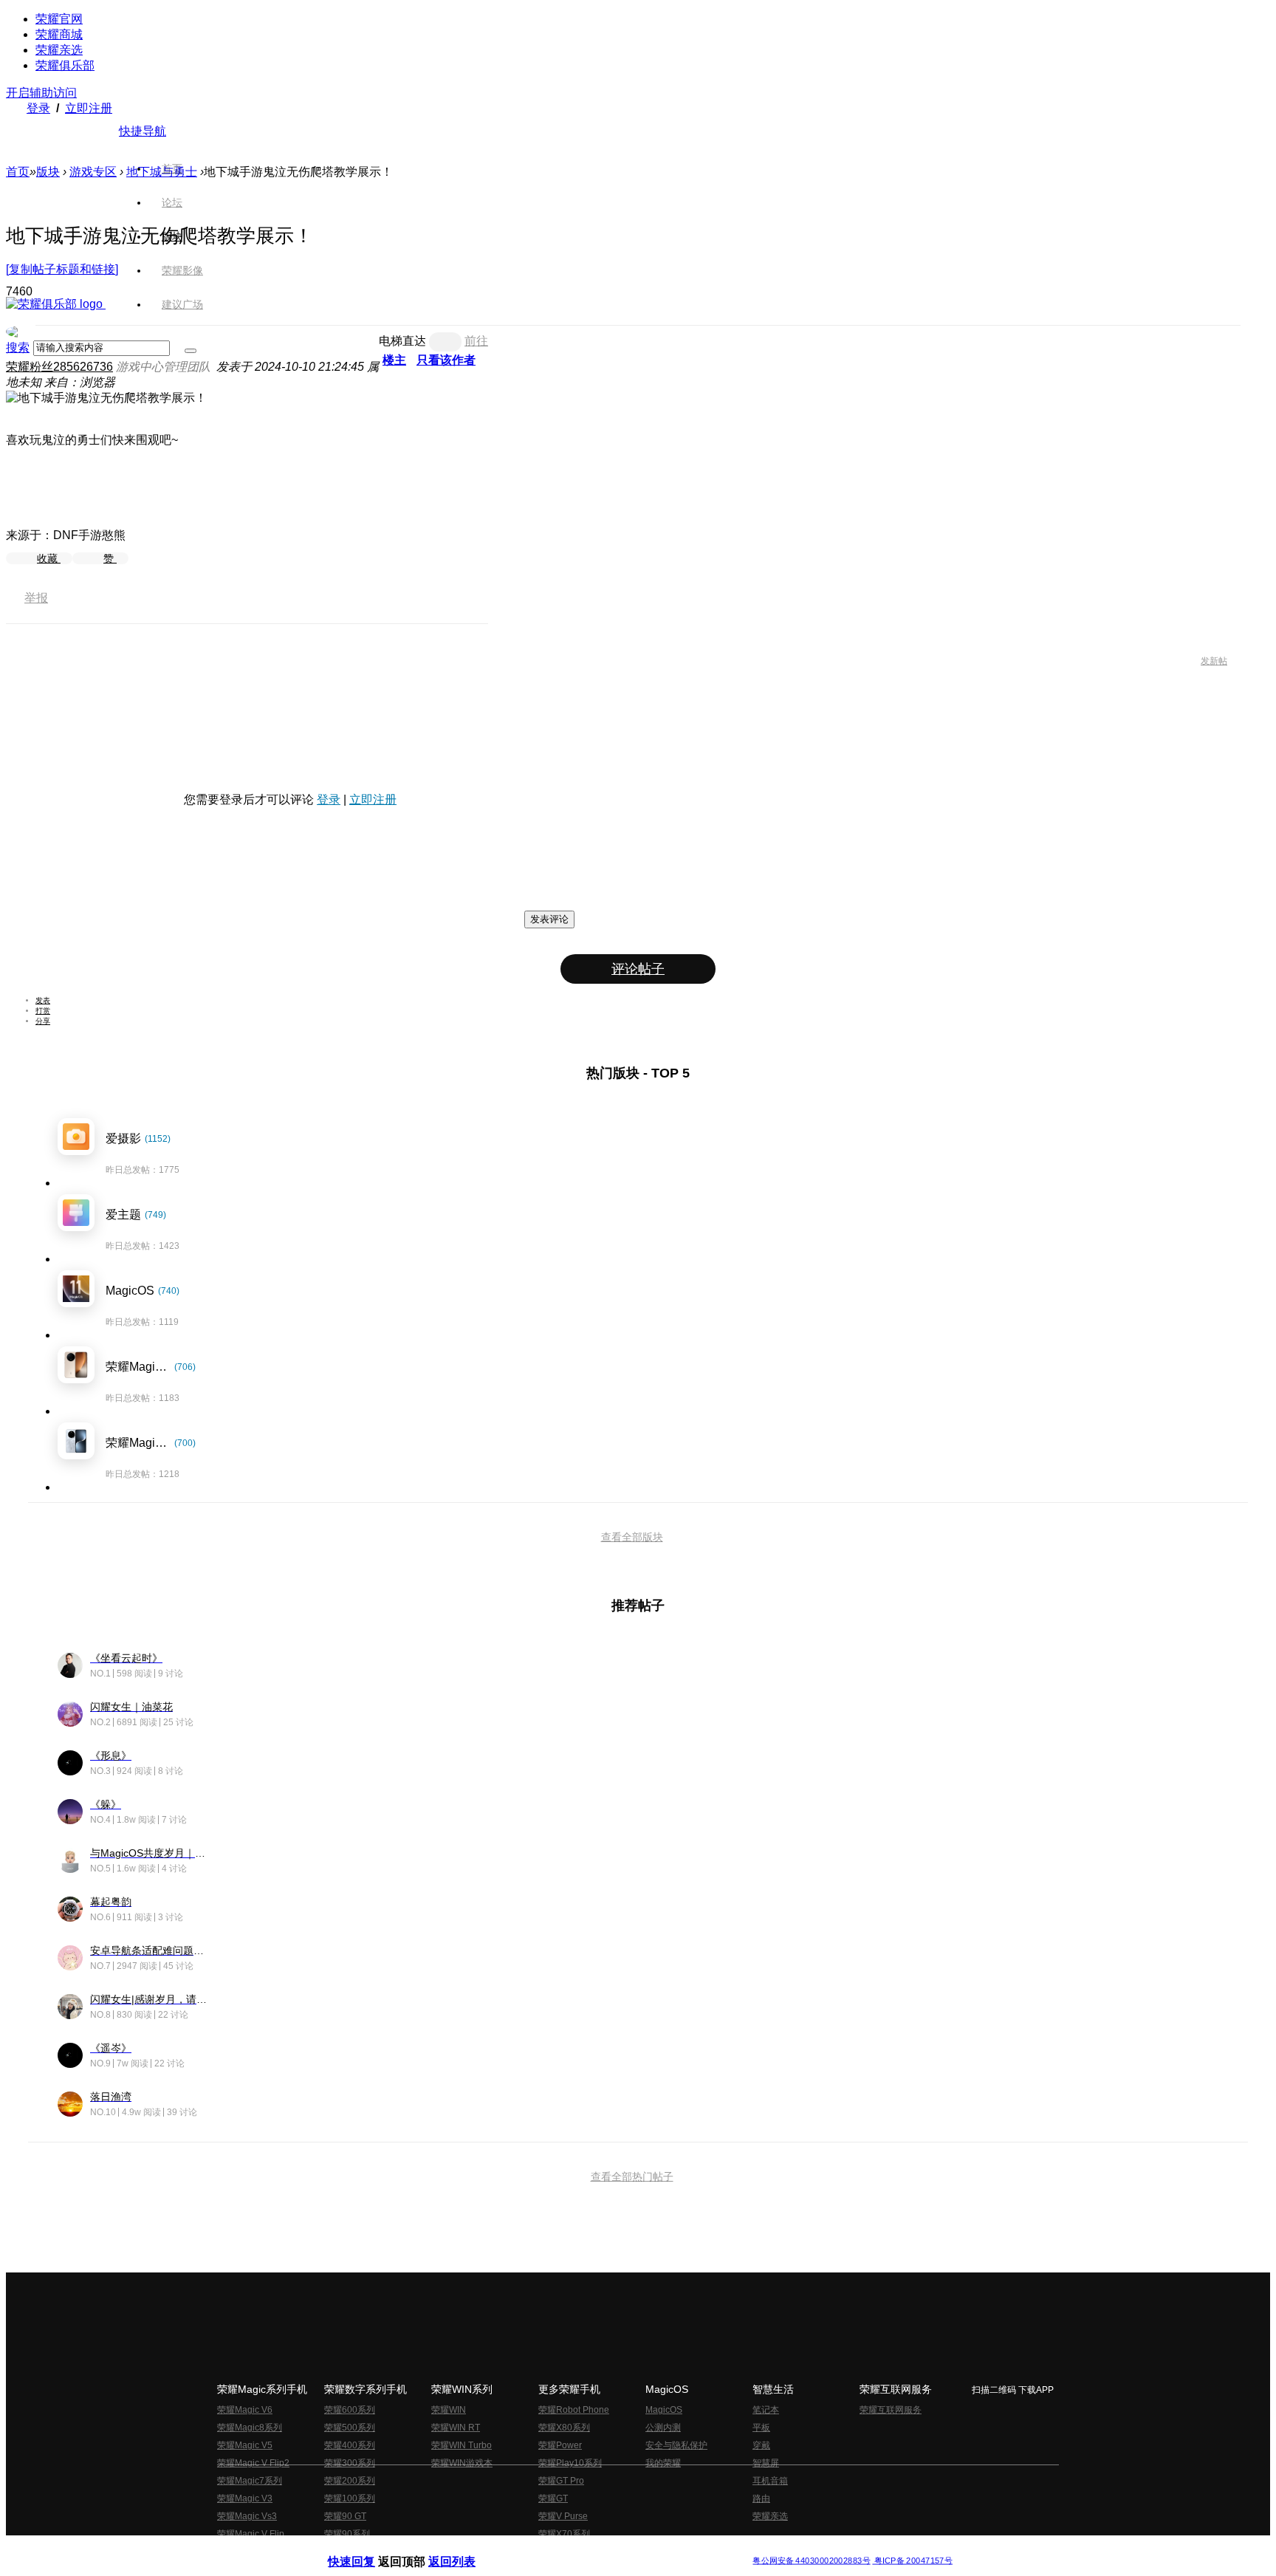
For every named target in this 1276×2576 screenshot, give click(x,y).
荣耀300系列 (350, 2463)
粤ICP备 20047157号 (912, 2561)
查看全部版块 (632, 1537)
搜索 (18, 347)
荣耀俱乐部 (65, 65)
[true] (191, 351)
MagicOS (664, 2410)
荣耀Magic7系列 (250, 2481)
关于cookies (548, 2549)
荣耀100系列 (350, 2498)
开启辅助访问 (41, 93)
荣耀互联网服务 (891, 2410)
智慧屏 (766, 2463)
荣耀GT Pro (561, 2481)
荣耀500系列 (350, 2428)
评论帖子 (638, 969)
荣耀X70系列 (564, 2534)
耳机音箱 (770, 2481)
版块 (48, 172)
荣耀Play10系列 (570, 2463)
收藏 (49, 558)
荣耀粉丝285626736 (59, 367)
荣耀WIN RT (456, 2428)
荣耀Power (560, 2445)
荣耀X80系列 (564, 2428)
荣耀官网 (59, 19)
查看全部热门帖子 (632, 2176)
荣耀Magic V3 (245, 2498)
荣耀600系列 (350, 2410)
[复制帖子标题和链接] (62, 269)
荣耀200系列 (350, 2481)
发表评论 (549, 919)
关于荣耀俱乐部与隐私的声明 (465, 2549)
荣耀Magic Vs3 (247, 2516)
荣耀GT (553, 2498)
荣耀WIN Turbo (462, 2445)
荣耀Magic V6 (245, 2410)
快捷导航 (143, 131)
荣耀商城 (59, 34)
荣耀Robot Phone (574, 2410)
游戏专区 (93, 172)
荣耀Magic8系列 (250, 2428)
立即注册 (89, 108)
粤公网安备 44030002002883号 (811, 2561)
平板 (761, 2428)
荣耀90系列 (347, 2534)
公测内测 (663, 2428)
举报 (36, 598)
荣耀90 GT (345, 2516)
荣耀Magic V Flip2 (253, 2463)
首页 (172, 168)
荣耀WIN (449, 2410)
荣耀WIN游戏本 (462, 2463)
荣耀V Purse (563, 2516)
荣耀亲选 (59, 50)
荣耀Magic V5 (245, 2445)
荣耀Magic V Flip (251, 2534)
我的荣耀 (663, 2463)
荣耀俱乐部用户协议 (367, 2549)
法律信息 (589, 2549)
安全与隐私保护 (676, 2445)
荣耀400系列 (350, 2445)
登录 (38, 108)
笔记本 (766, 2410)
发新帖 (1214, 661)
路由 (761, 2498)
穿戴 (761, 2445)
